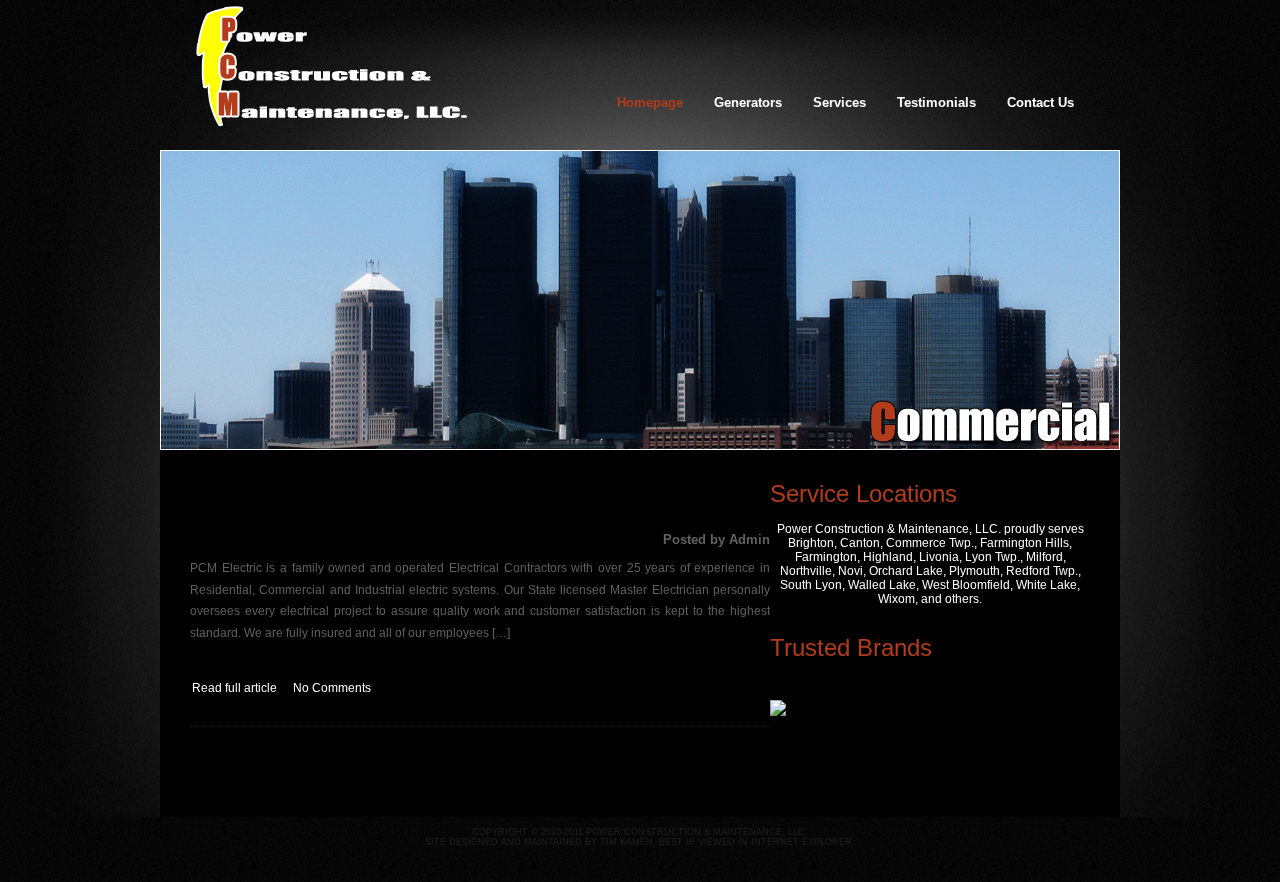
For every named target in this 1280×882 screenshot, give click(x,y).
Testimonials (936, 102)
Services (839, 102)
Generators (748, 102)
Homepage (650, 102)
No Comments (332, 688)
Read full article (234, 688)
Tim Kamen (626, 842)
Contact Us (1040, 102)
